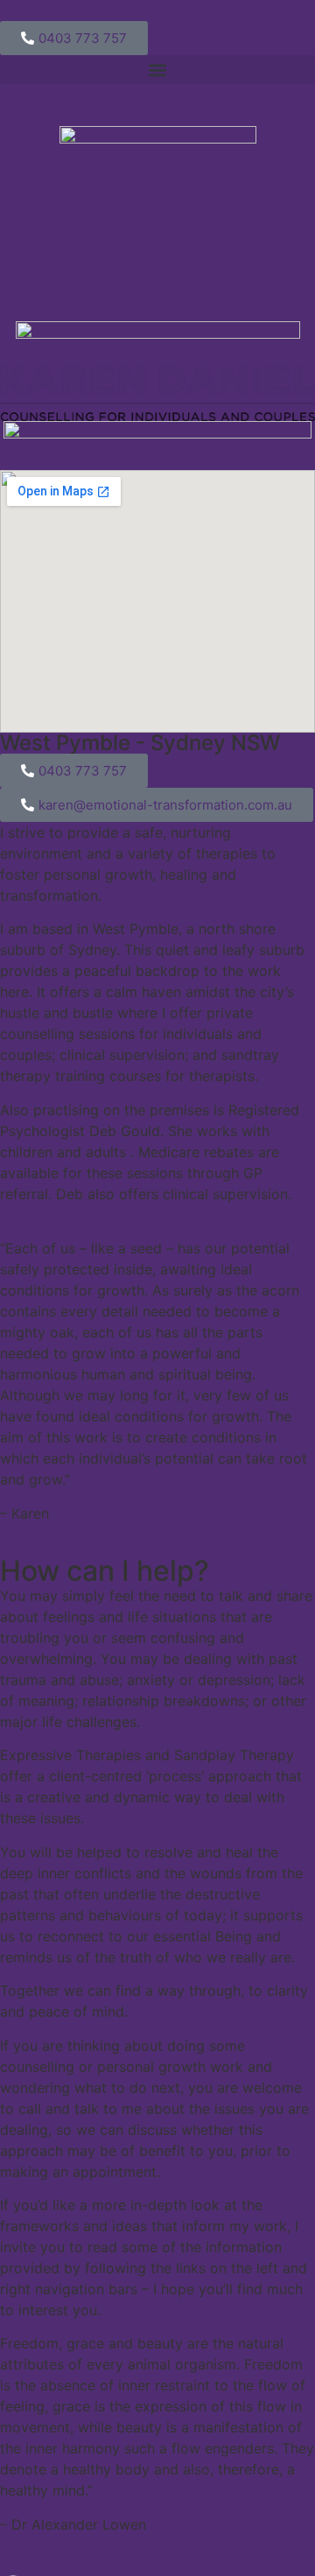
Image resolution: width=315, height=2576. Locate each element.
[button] (157, 70)
